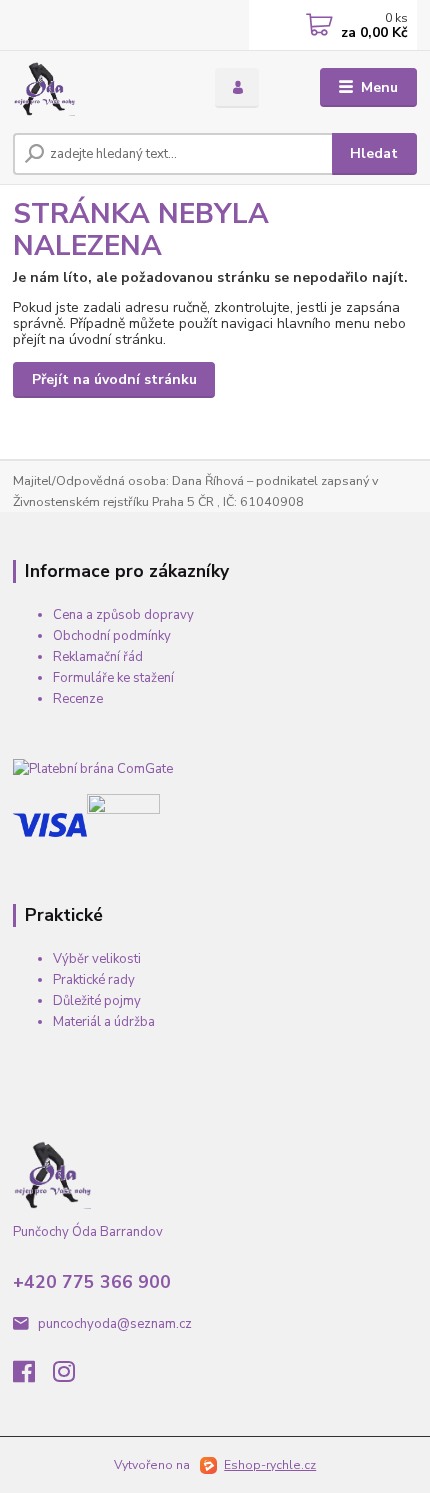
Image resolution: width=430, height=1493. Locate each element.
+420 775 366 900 (92, 1282)
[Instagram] (73, 1377)
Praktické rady (94, 980)
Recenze (78, 699)
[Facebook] (33, 1377)
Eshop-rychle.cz (270, 1465)
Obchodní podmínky (112, 636)
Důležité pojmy (97, 1001)
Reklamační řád (98, 657)
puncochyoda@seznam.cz (115, 1324)
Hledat (374, 153)
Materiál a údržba (104, 1022)
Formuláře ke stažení (113, 678)
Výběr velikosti (97, 959)
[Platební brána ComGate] (93, 769)
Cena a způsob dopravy (123, 615)
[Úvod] (97, 88)
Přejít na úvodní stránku (114, 379)
